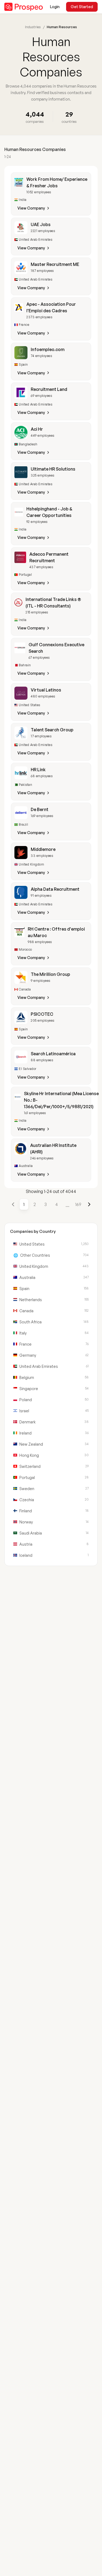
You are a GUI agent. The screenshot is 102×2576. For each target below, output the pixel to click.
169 (78, 1204)
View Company (31, 208)
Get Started (82, 7)
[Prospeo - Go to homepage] (24, 7)
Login (55, 7)
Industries (33, 27)
